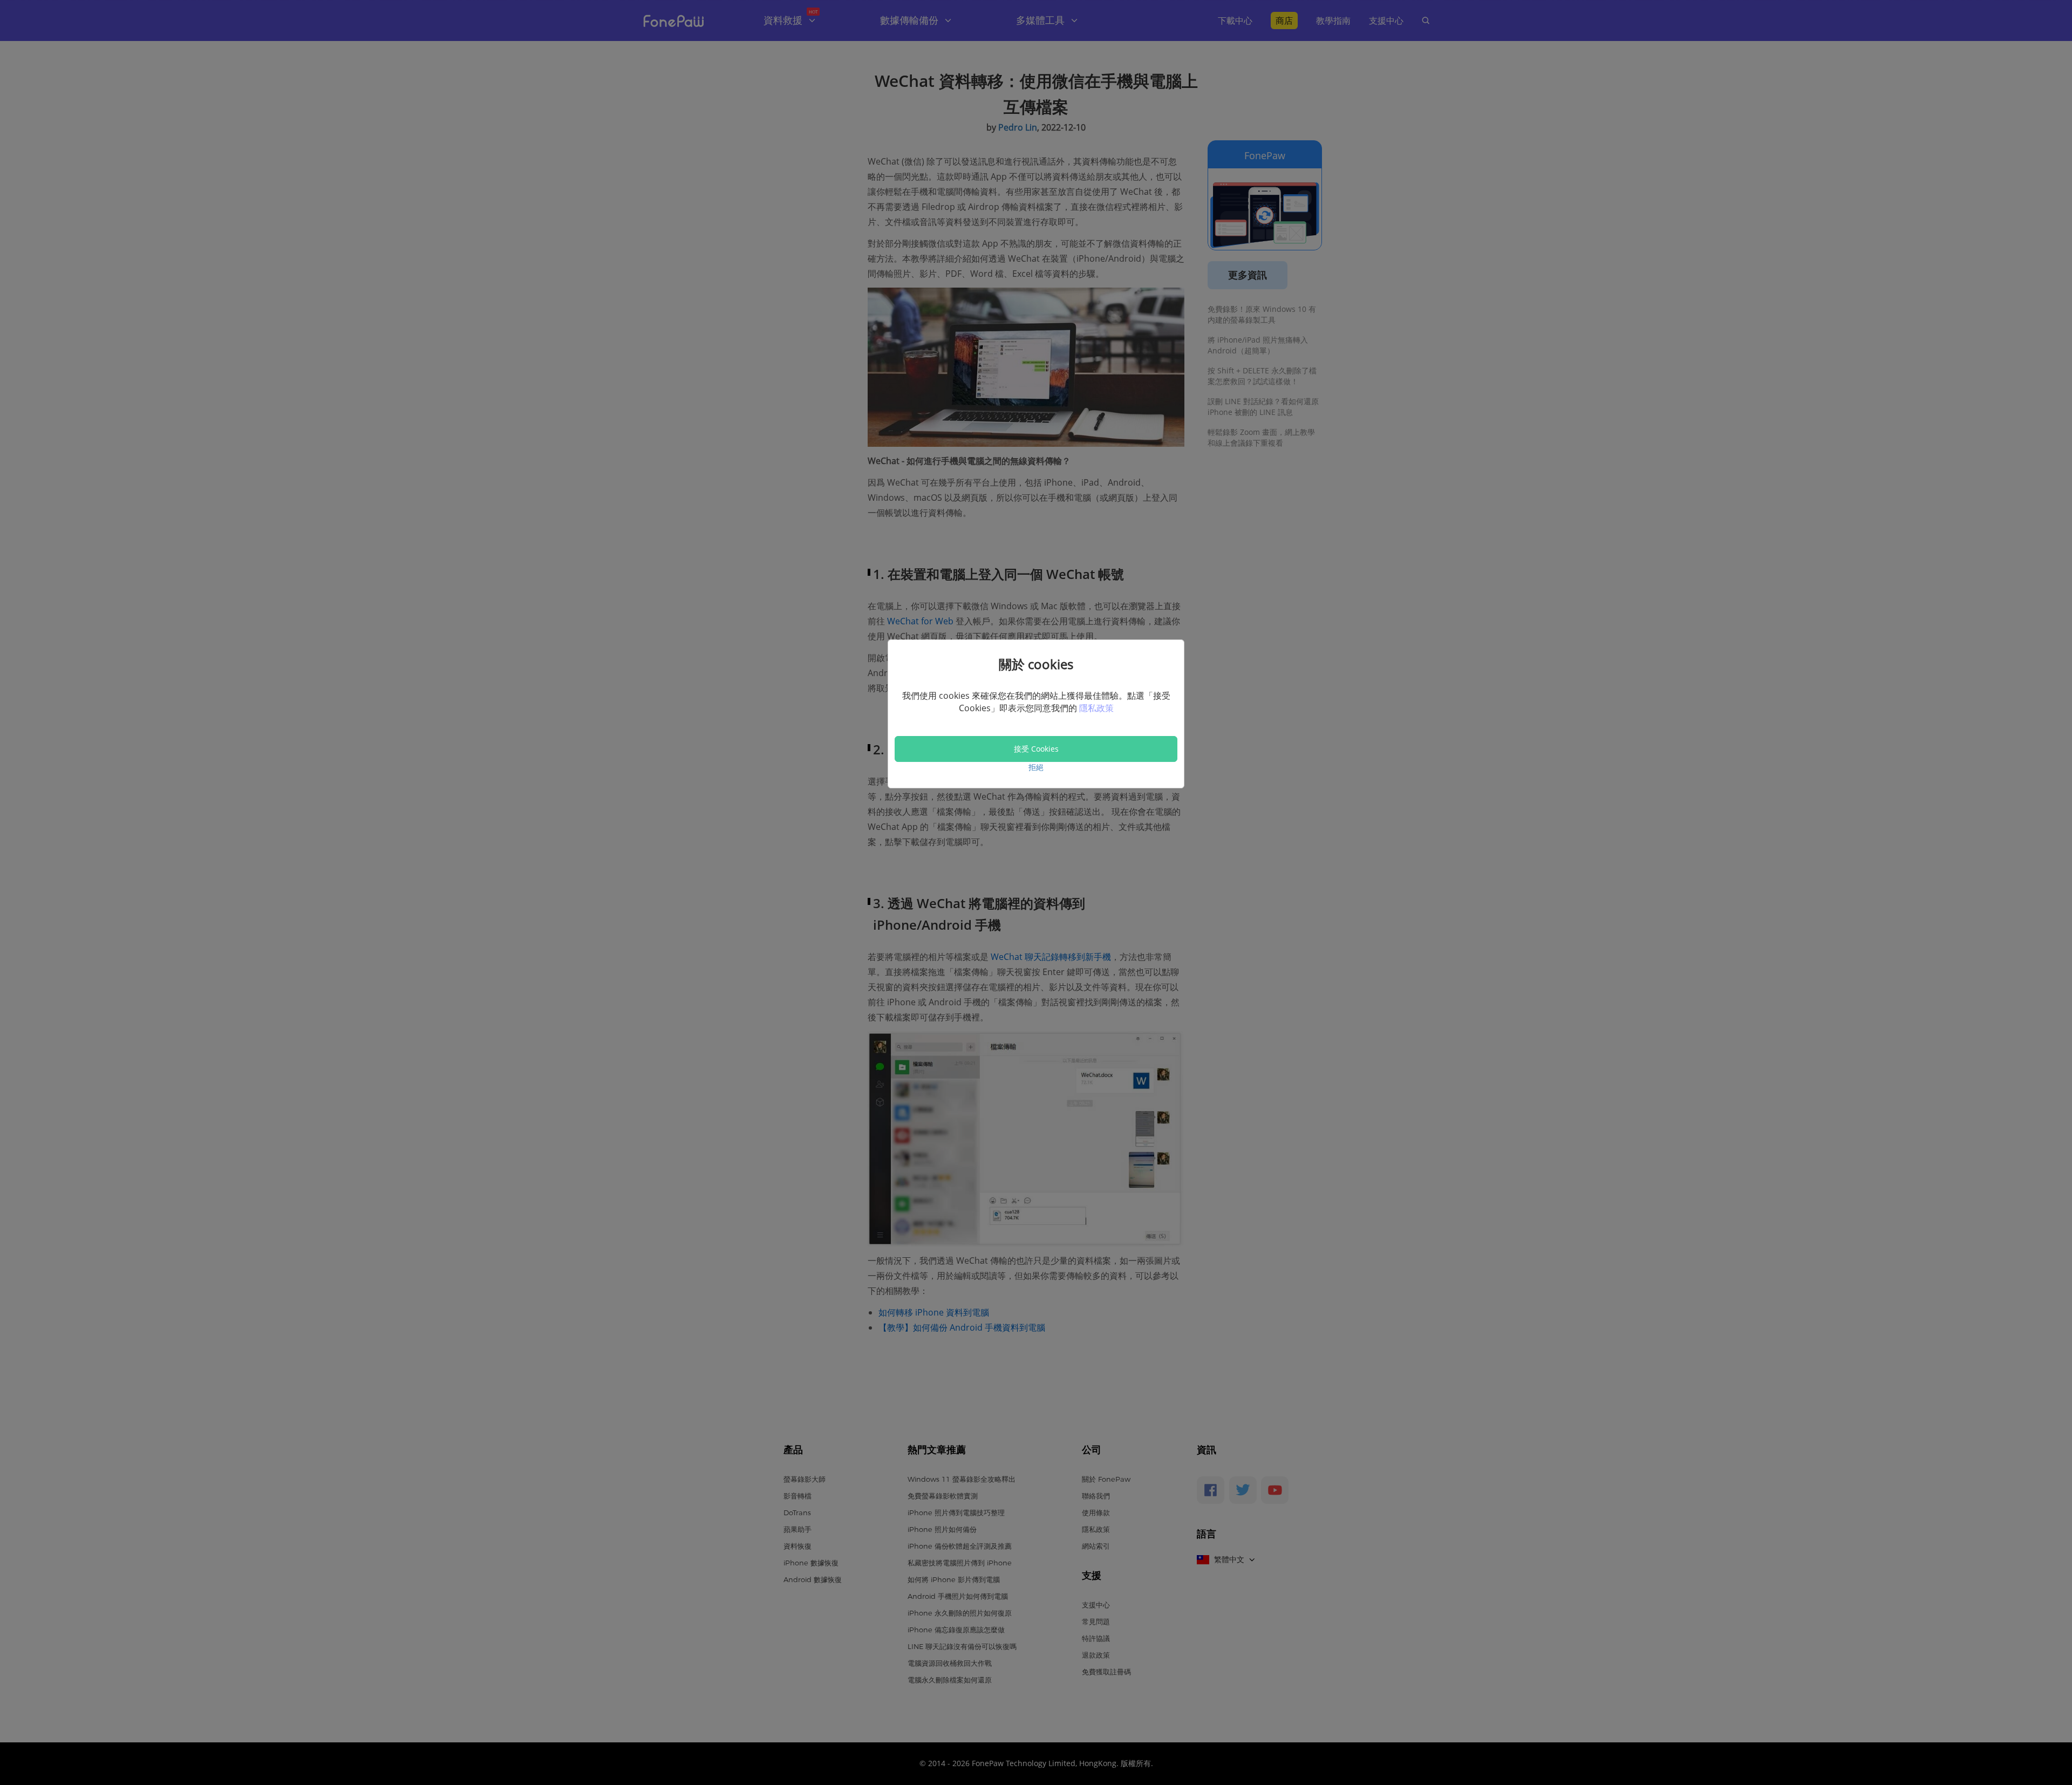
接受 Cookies (1036, 749)
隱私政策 (1096, 708)
